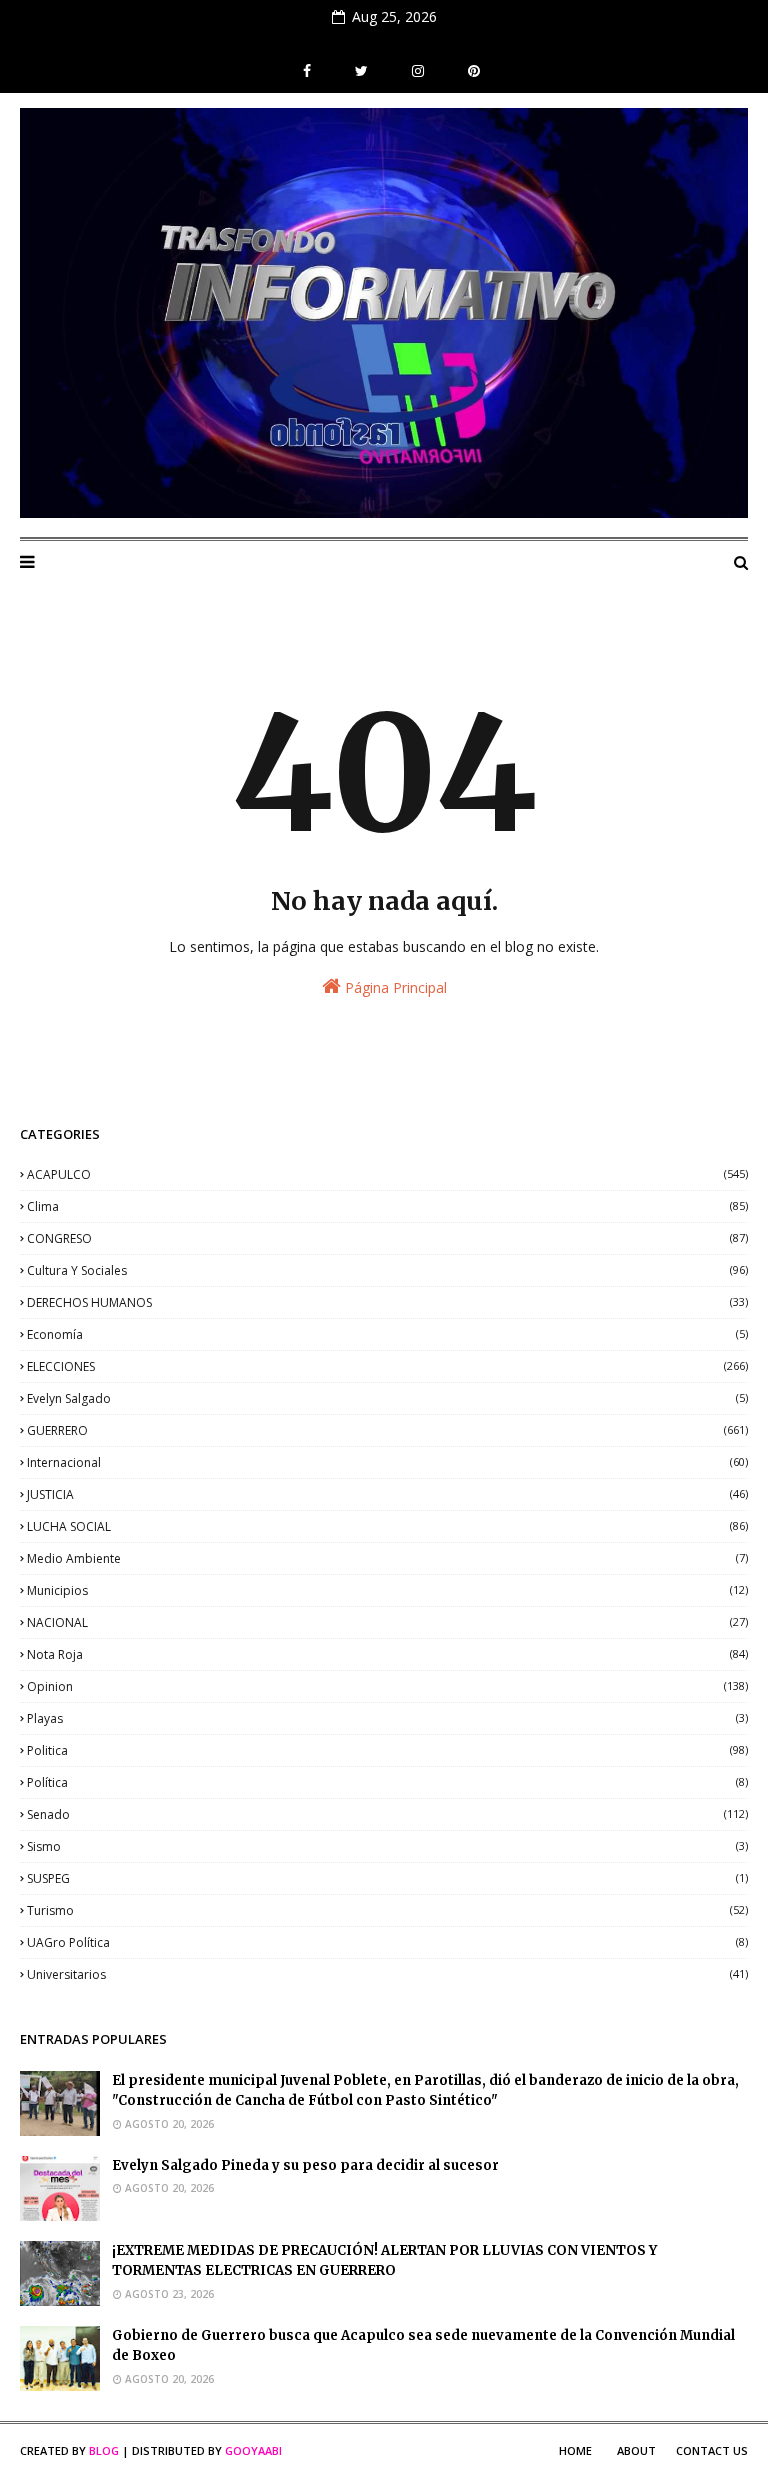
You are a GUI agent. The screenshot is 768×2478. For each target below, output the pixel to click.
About (636, 2450)
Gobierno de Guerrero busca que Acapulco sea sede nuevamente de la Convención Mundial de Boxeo (423, 2346)
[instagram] (418, 71)
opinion (387, 1686)
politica (387, 1750)
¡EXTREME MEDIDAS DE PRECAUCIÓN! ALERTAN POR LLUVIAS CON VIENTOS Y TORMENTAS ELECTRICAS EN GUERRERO (384, 2261)
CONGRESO (387, 1238)
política (387, 1782)
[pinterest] (471, 71)
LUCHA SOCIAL (387, 1526)
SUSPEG (387, 1878)
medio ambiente (387, 1558)
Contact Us (712, 2450)
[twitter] (361, 71)
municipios (387, 1590)
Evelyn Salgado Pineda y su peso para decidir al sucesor (305, 2165)
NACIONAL (387, 1622)
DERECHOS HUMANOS (387, 1302)
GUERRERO (387, 1430)
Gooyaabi (253, 2450)
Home (575, 2450)
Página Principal (394, 987)
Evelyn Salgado (387, 1398)
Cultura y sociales (387, 1270)
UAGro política (387, 1942)
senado (387, 1814)
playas (387, 1718)
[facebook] (307, 71)
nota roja (387, 1654)
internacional (387, 1462)
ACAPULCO (387, 1174)
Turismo (387, 1910)
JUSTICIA (387, 1494)
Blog (104, 2450)
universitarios (387, 1974)
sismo (387, 1846)
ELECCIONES (387, 1366)
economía (387, 1334)
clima (387, 1206)
